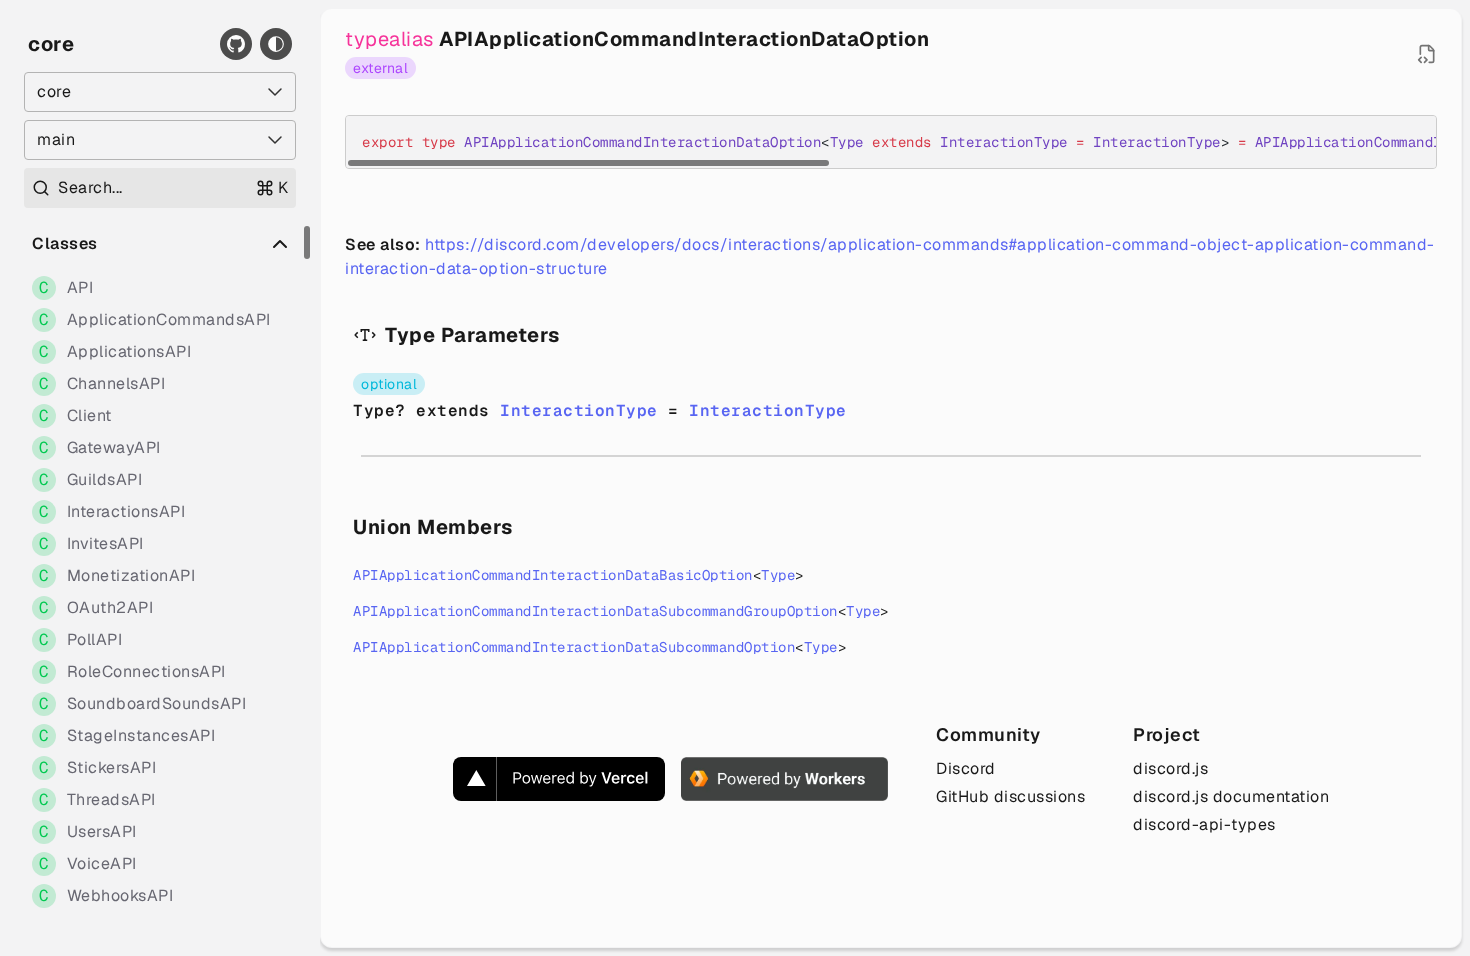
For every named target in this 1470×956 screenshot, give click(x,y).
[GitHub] (236, 44)
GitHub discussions (1010, 796)
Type (778, 575)
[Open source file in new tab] (1427, 54)
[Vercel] (559, 779)
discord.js (1170, 768)
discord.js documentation (1231, 796)
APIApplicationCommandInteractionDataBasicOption (553, 575)
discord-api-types (1204, 824)
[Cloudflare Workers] (784, 779)
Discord (966, 768)
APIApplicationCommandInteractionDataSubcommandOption (574, 647)
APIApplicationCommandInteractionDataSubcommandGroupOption (595, 611)
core (51, 44)
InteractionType (579, 410)
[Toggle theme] (276, 44)
